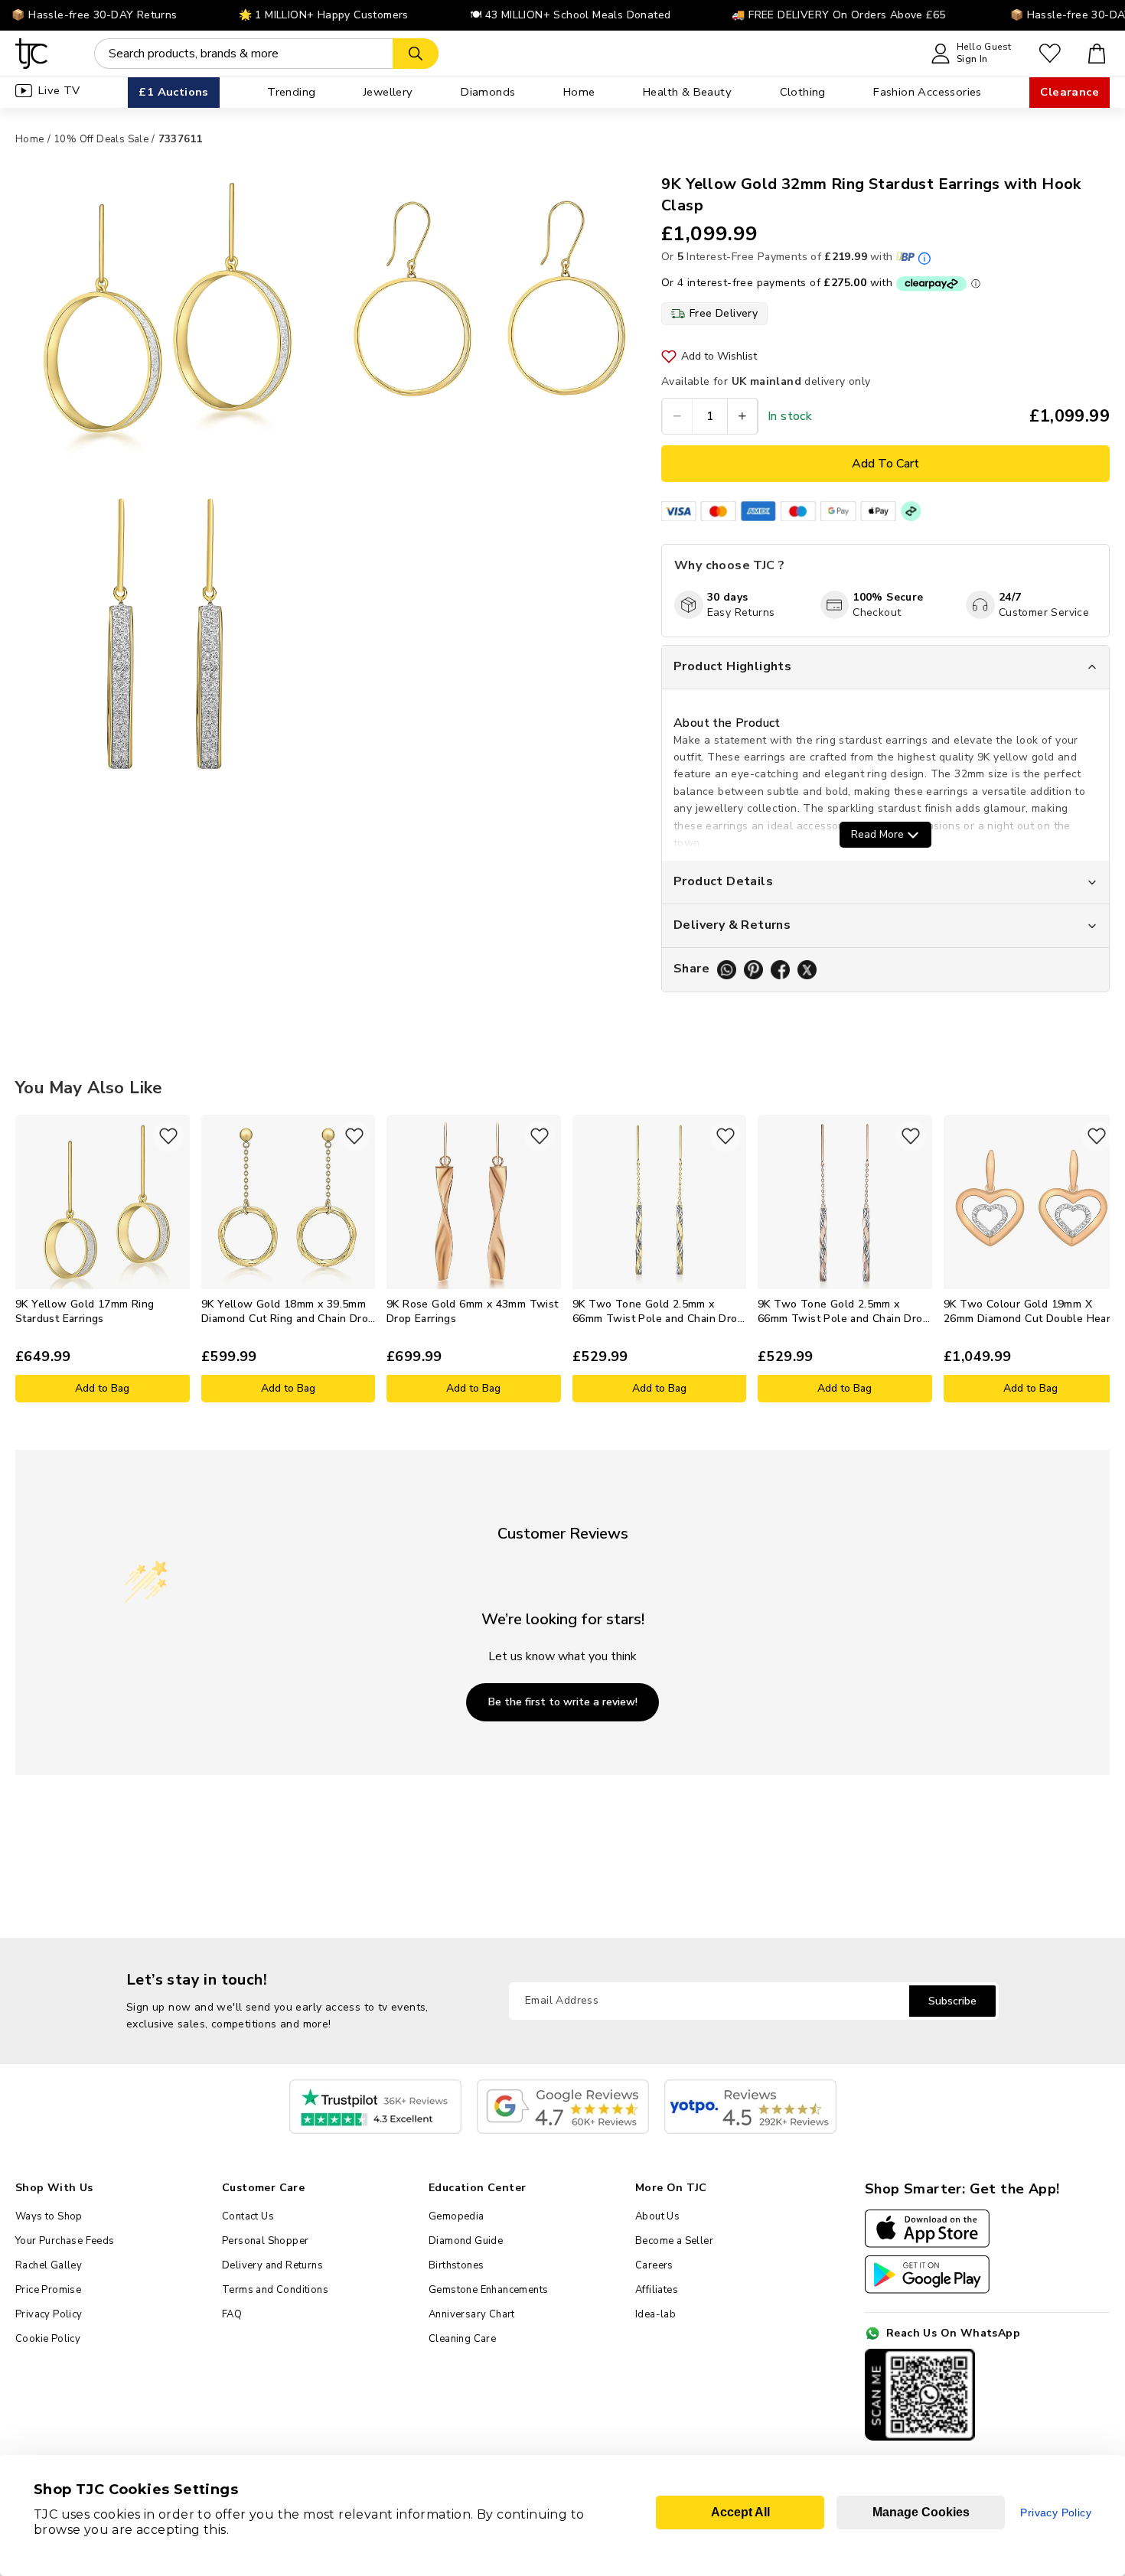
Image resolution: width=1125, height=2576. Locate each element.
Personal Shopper (265, 2241)
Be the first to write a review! (563, 1702)
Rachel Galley (49, 2265)
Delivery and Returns (272, 2265)
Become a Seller (674, 2241)
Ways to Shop (49, 2216)
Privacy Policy (49, 2314)
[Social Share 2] (753, 970)
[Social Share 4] (807, 970)
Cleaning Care (462, 2339)
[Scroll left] (27, 1259)
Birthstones (456, 2265)
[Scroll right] (1098, 1259)
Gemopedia (457, 2216)
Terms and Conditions (275, 2290)
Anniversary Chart (472, 2314)
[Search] (416, 54)
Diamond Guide (466, 2241)
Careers (654, 2265)
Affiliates (657, 2290)
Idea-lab (655, 2314)
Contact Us (248, 2216)
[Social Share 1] (727, 970)
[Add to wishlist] (168, 1136)
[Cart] (1097, 54)
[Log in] (1050, 54)
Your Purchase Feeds (65, 2241)
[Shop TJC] (32, 54)
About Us (657, 2216)
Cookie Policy (48, 2339)
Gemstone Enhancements (488, 2290)
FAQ (232, 2314)
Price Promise (48, 2290)
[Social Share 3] (780, 970)
